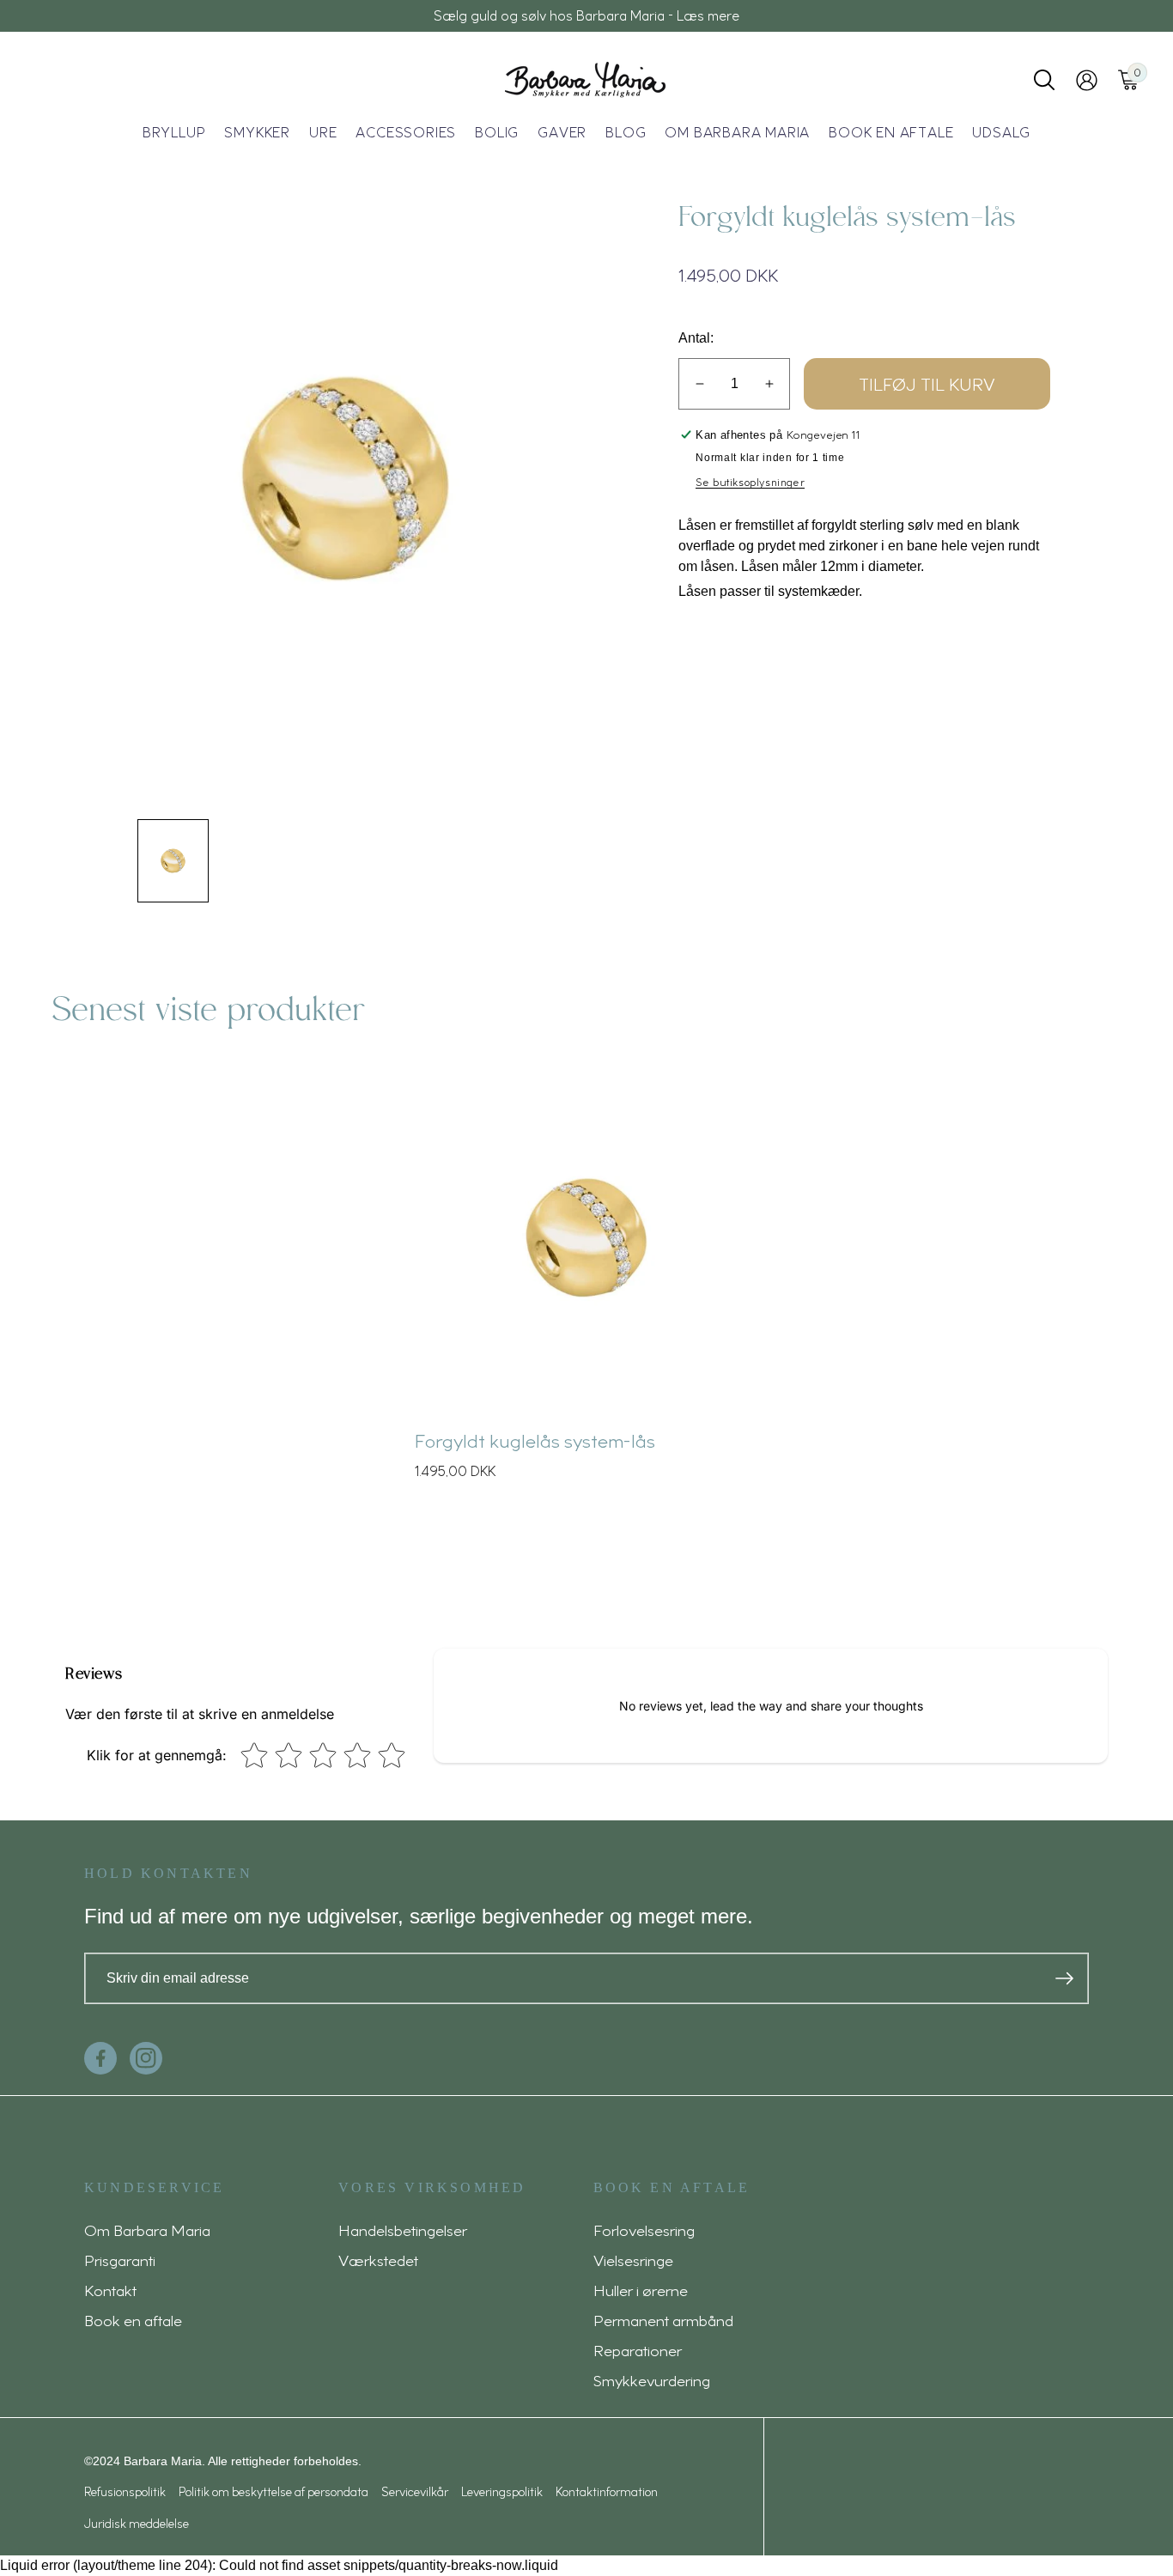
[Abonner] (1064, 1978)
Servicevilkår (415, 2491)
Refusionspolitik (125, 2491)
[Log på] (1087, 80)
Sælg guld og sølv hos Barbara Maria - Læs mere (586, 15)
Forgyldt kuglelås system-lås (535, 1440)
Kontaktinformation (607, 2491)
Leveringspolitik (502, 2491)
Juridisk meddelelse (137, 2523)
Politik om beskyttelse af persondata (273, 2491)
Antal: (696, 338)
